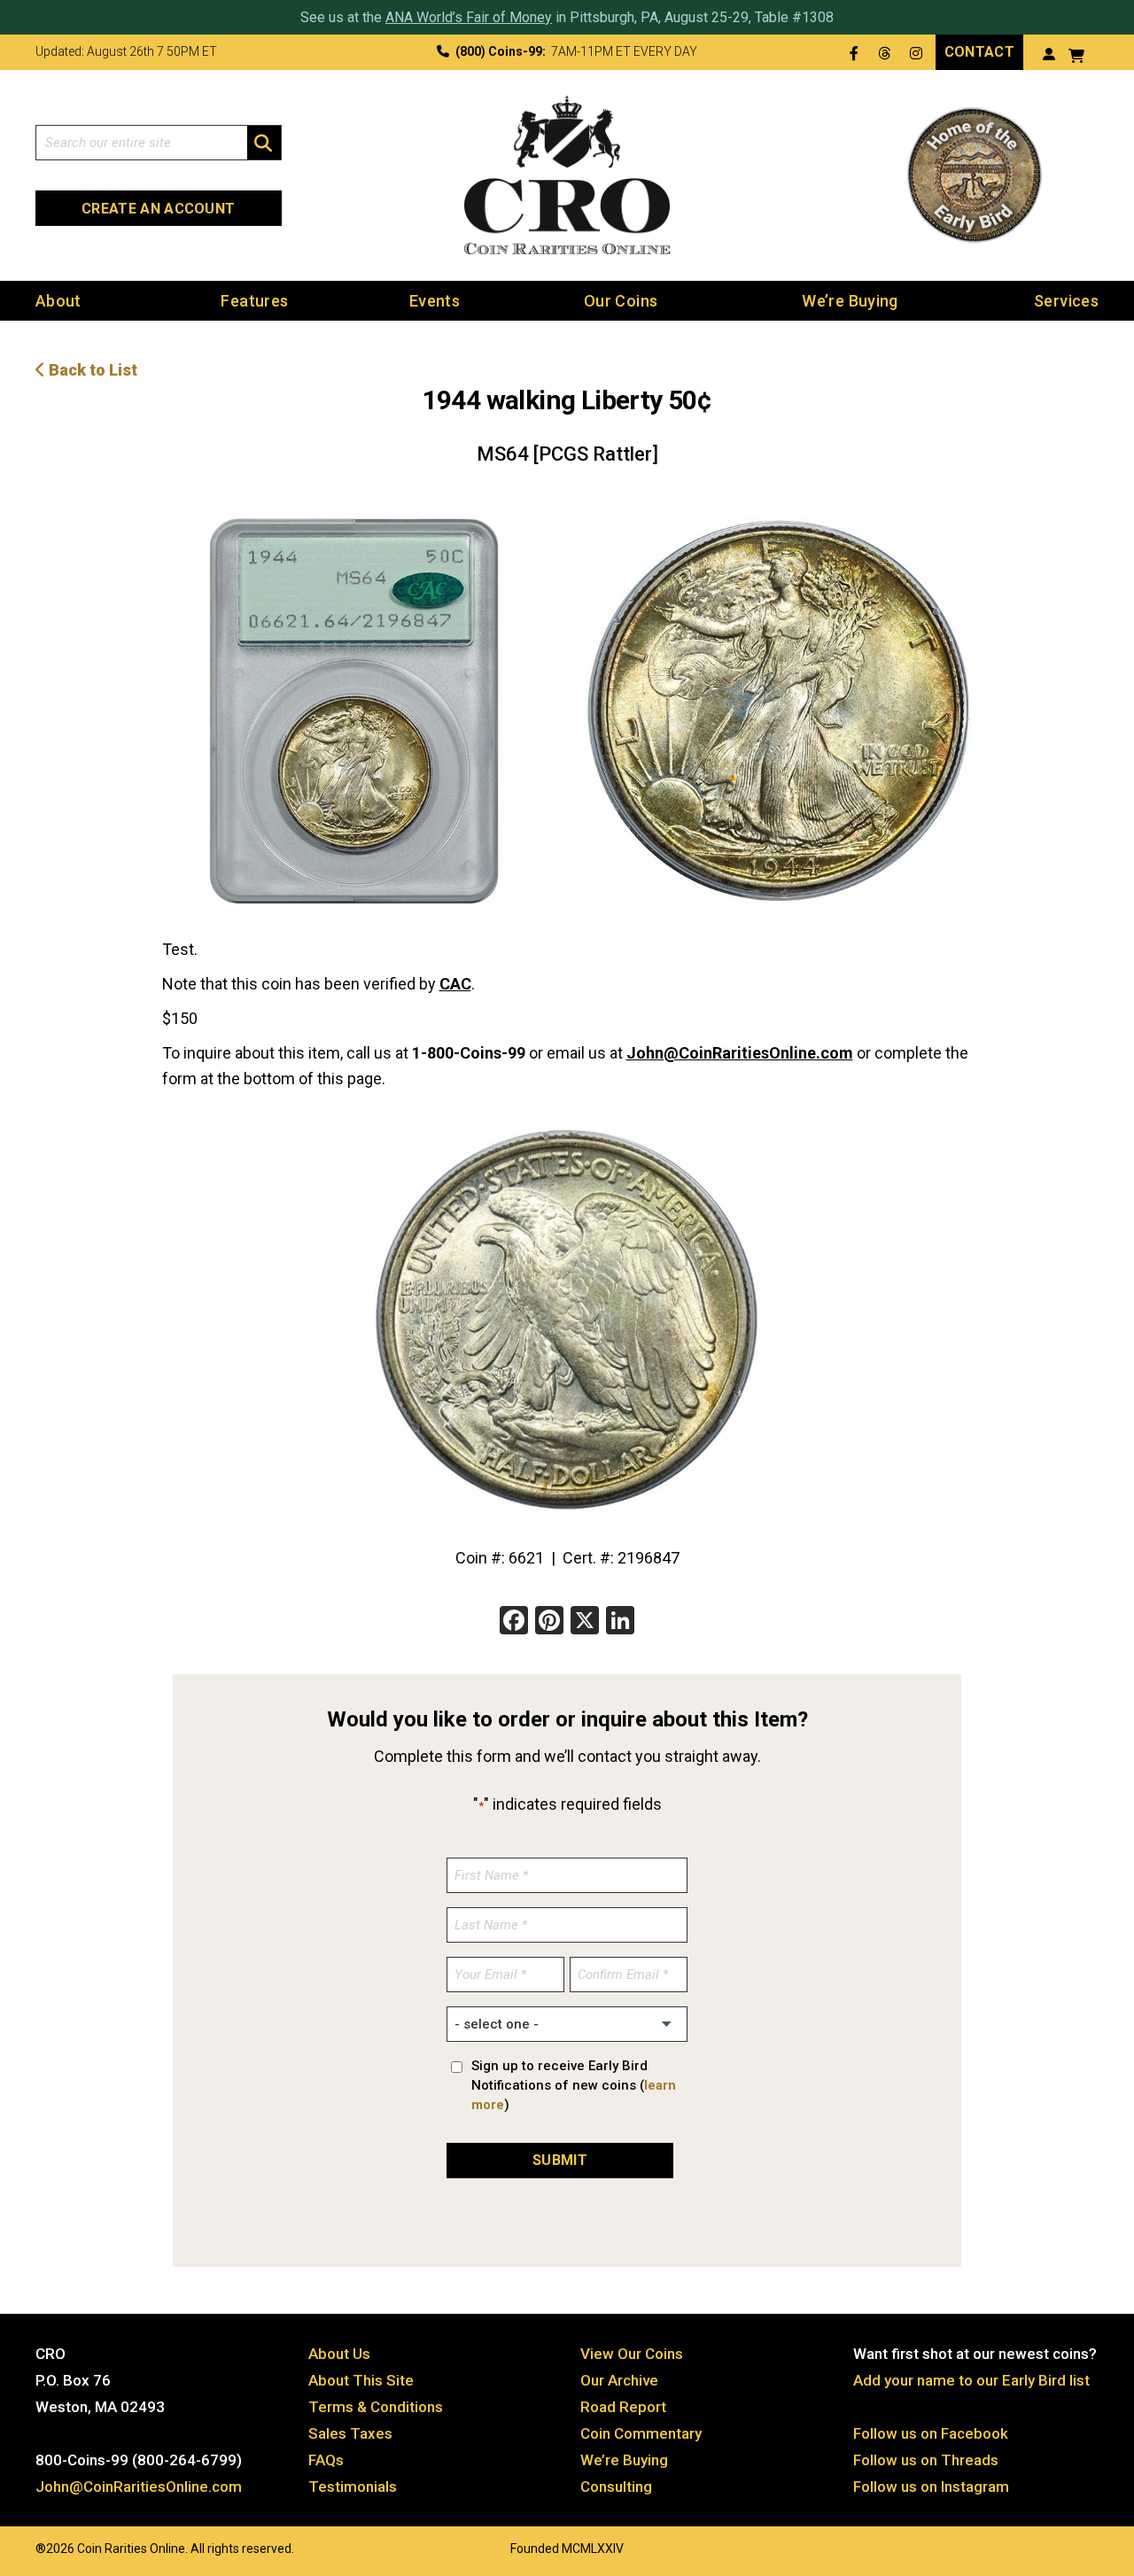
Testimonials (353, 2487)
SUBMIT (560, 2160)
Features (254, 301)
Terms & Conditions (376, 2407)
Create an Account (158, 209)
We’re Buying (850, 301)
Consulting (616, 2487)
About (58, 301)
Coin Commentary (641, 2433)
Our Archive (619, 2380)
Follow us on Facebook (931, 2433)
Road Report (623, 2407)
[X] (585, 1622)
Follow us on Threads (926, 2460)
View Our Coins (632, 2354)
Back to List (91, 370)
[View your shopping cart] (1076, 54)
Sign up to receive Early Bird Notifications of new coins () (574, 2085)
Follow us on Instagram (931, 2487)
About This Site (361, 2380)
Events (435, 301)
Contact (979, 52)
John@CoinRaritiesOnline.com (740, 1053)
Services (1066, 301)
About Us (339, 2354)
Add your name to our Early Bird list (971, 2380)
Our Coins (621, 301)
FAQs (326, 2460)
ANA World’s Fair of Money (469, 17)
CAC (455, 984)
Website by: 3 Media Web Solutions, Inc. (18, 2547)
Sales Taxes (350, 2433)
